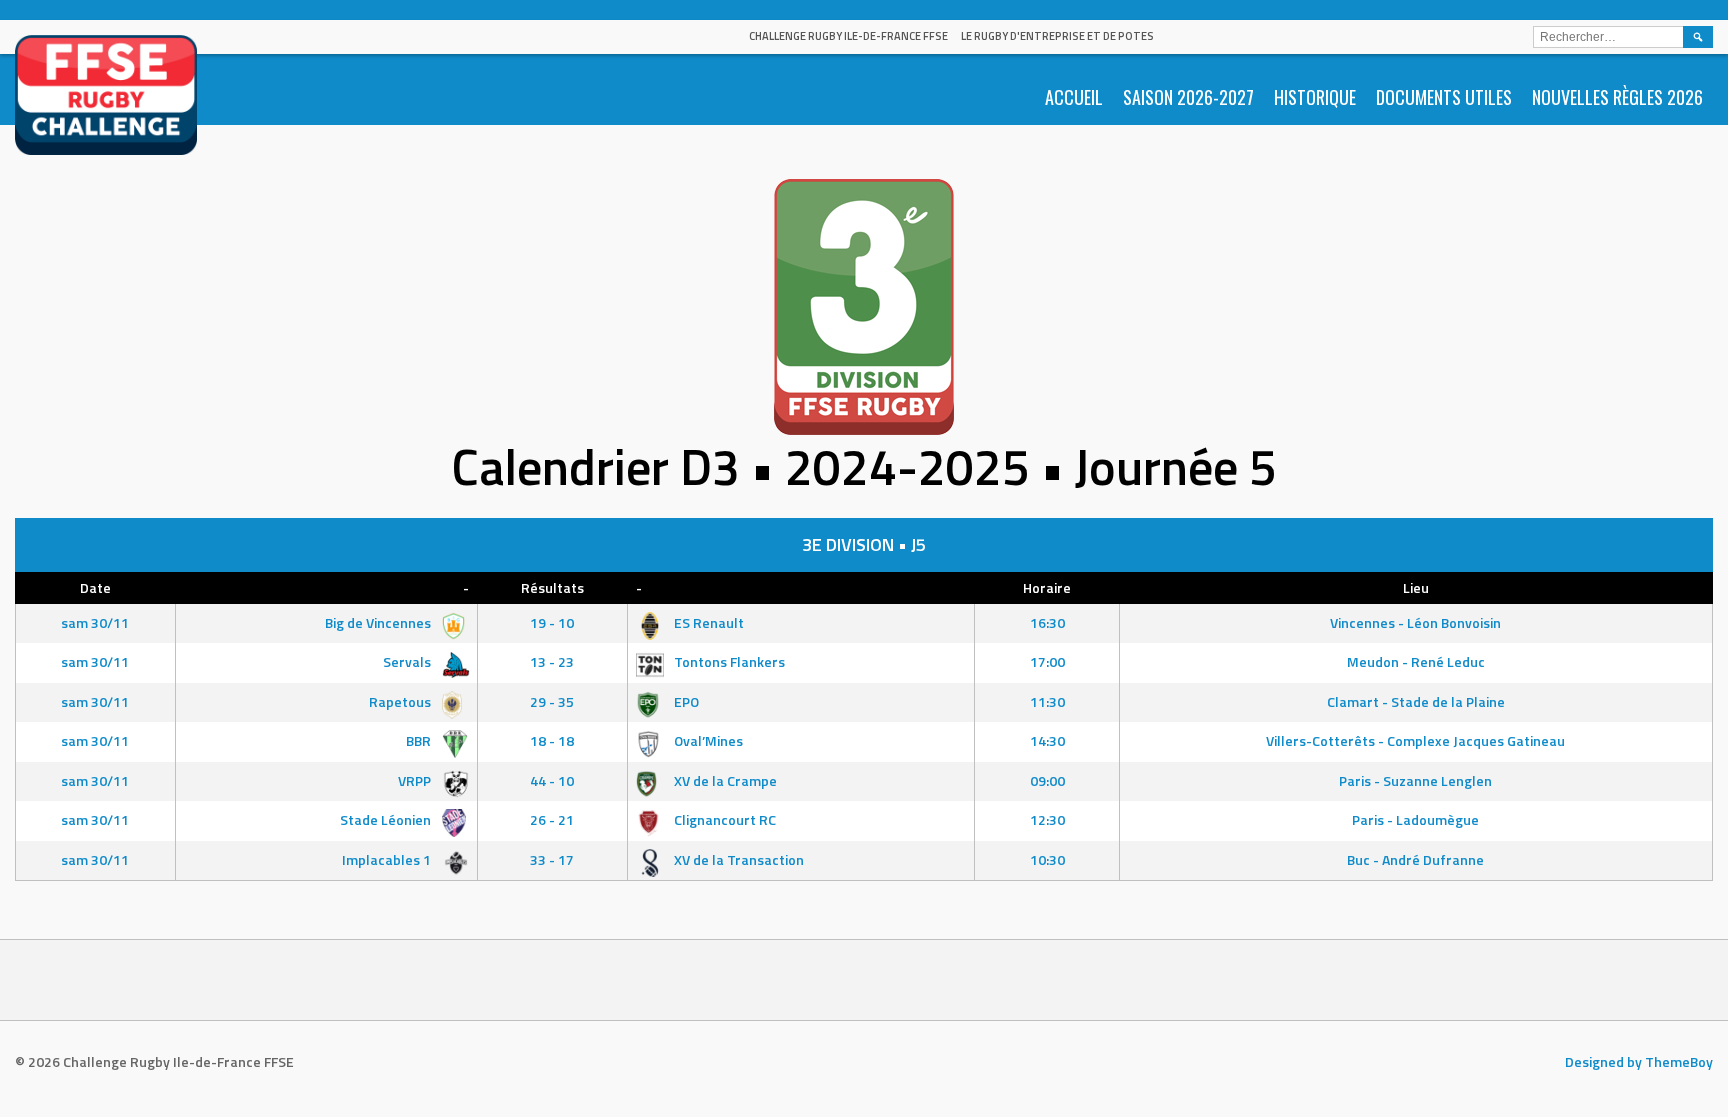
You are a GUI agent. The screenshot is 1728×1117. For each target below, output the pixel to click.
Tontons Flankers (728, 661)
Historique (1315, 97)
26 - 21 (552, 819)
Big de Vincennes (379, 622)
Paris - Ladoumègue (1415, 819)
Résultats (552, 587)
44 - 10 (552, 780)
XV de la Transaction (737, 859)
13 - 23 (552, 661)
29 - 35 (552, 701)
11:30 (1047, 701)
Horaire (1047, 587)
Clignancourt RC (723, 819)
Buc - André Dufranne (1415, 859)
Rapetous (401, 701)
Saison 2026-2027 (1188, 97)
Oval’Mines (707, 740)
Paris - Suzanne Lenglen (1415, 780)
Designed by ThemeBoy (1639, 1061)
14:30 (1047, 740)
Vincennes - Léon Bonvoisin (1415, 622)
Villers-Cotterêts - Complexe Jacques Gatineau (1415, 740)
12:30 (1047, 819)
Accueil (1074, 97)
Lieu (1416, 587)
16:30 (1047, 622)
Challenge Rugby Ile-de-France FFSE (848, 36)
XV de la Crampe (724, 780)
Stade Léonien (387, 819)
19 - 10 (552, 622)
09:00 (1047, 780)
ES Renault (707, 622)
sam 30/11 (95, 622)
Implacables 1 (388, 859)
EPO (685, 701)
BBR (420, 740)
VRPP (416, 780)
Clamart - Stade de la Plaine (1416, 701)
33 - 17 (552, 859)
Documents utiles (1444, 97)
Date (95, 587)
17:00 (1047, 661)
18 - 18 (552, 740)
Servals (408, 661)
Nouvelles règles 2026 (1617, 97)
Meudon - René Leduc (1416, 661)
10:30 (1047, 859)
